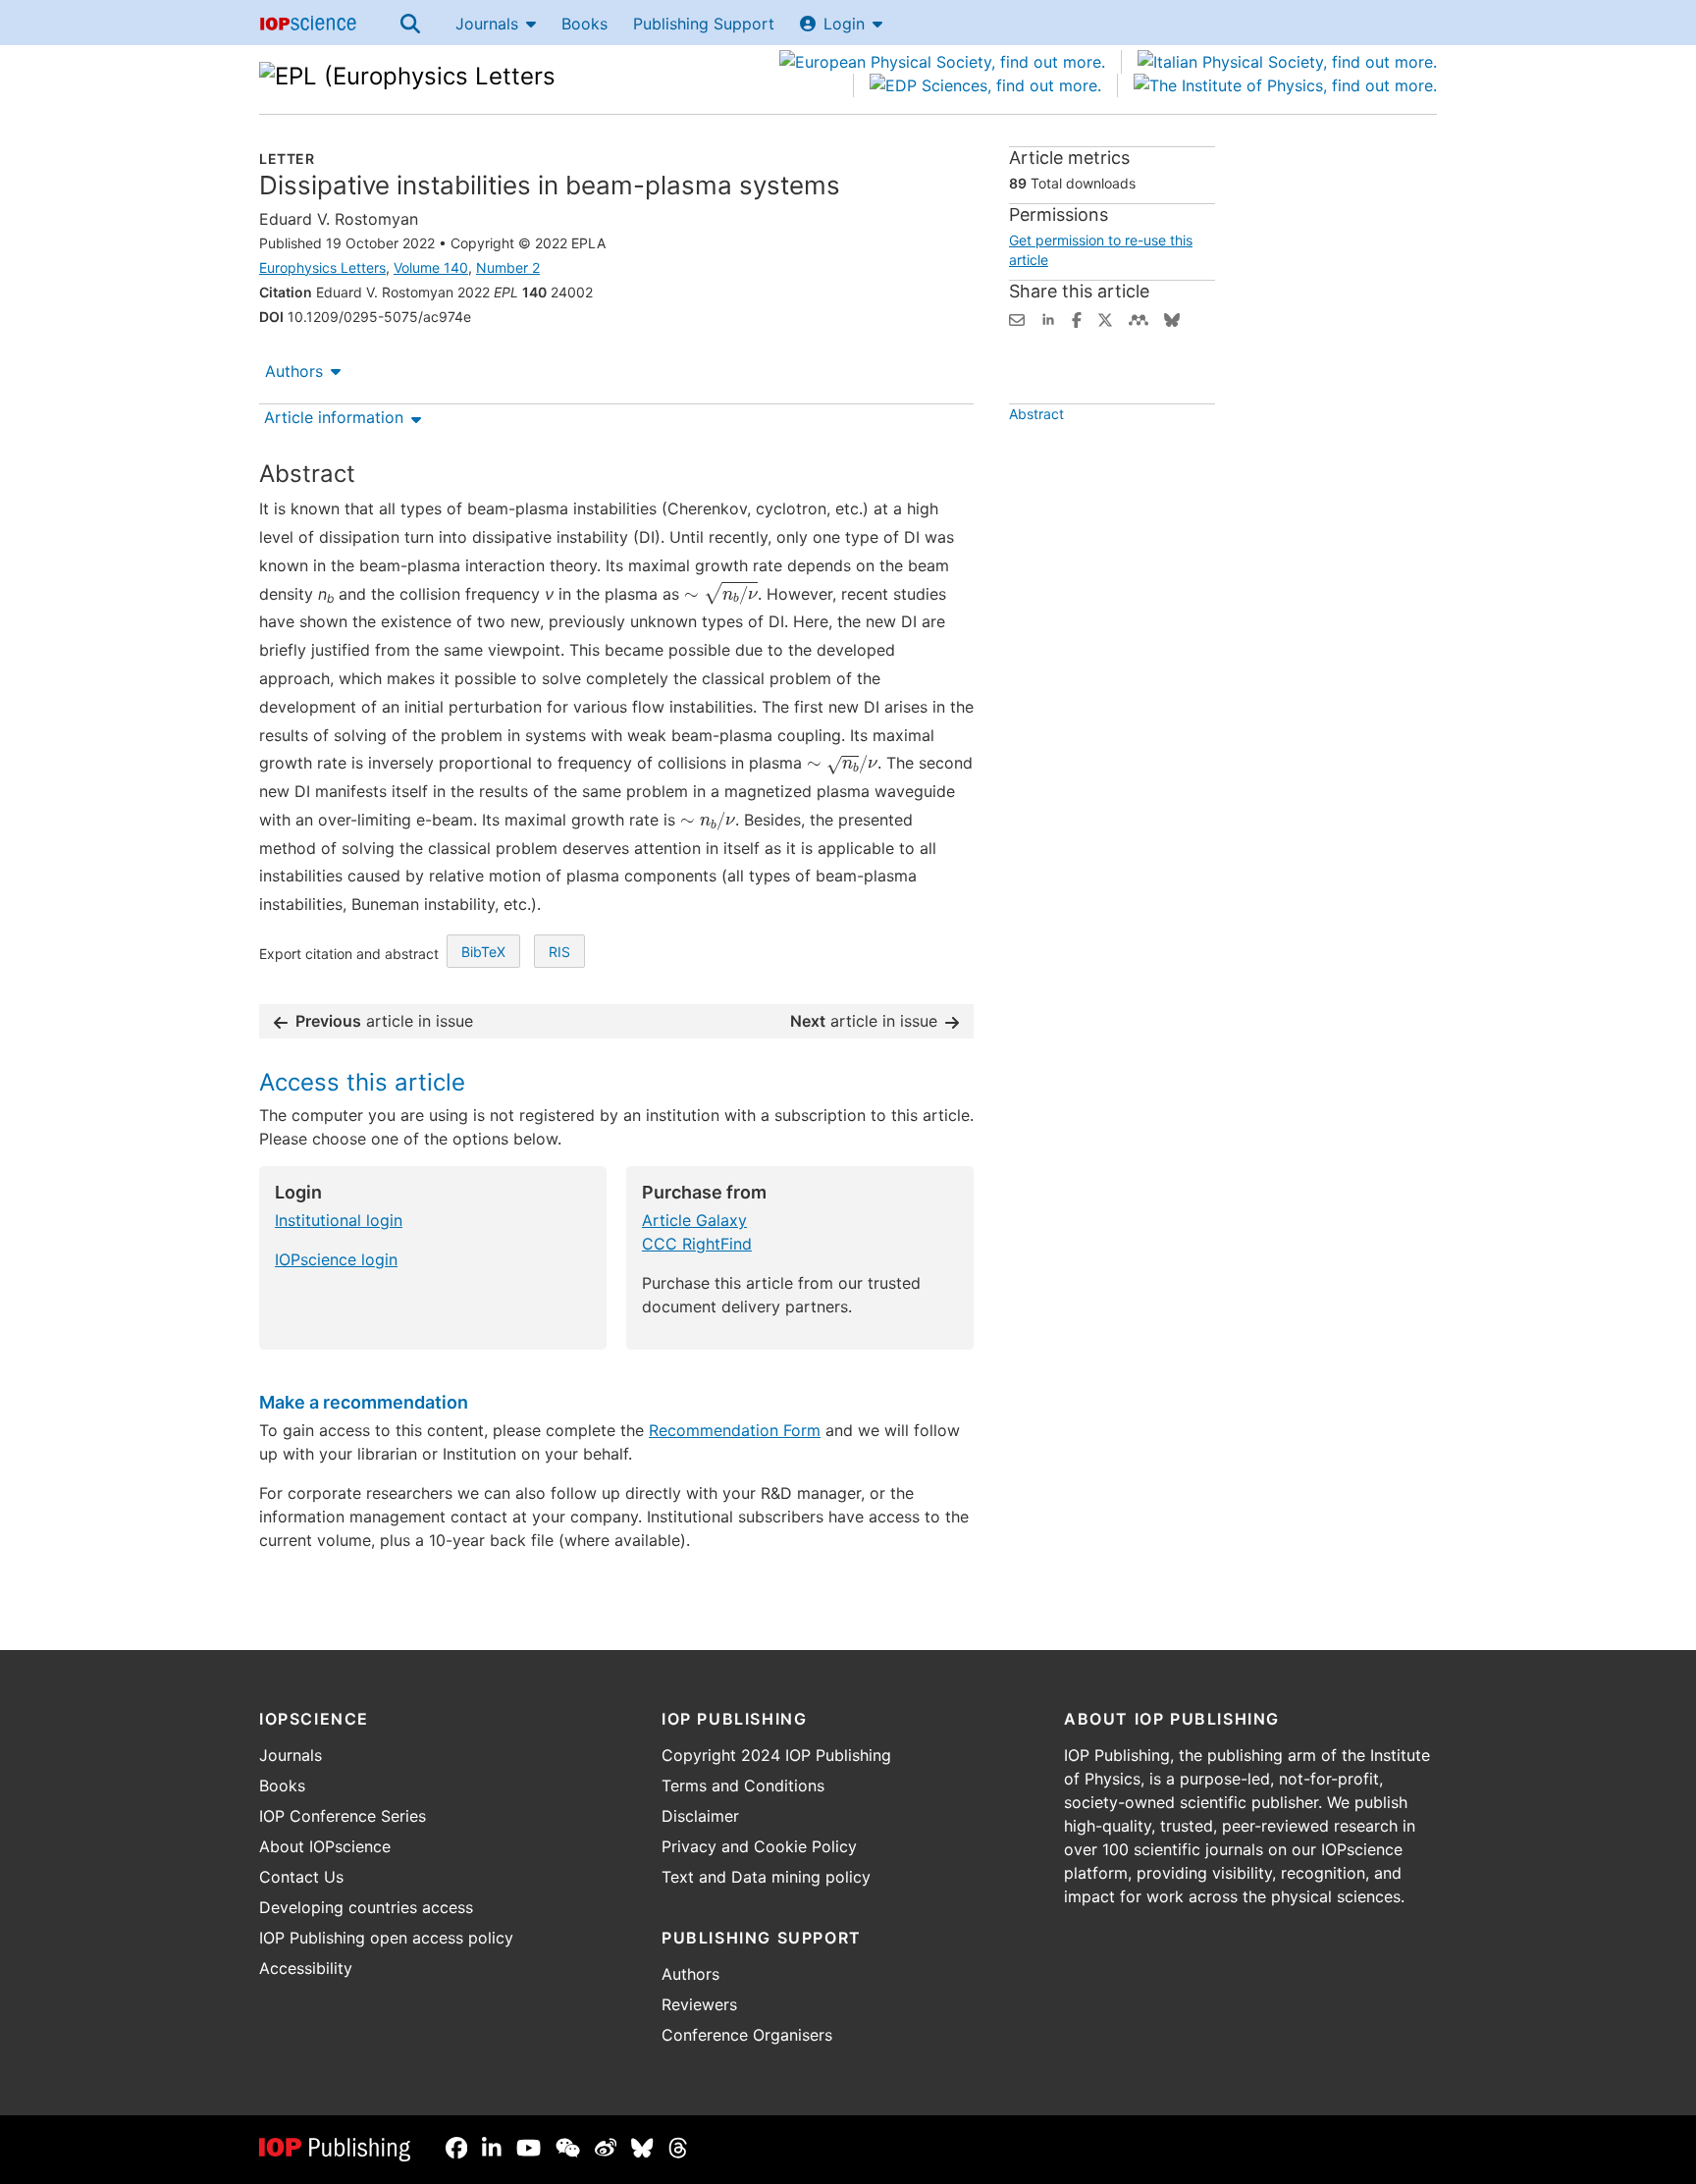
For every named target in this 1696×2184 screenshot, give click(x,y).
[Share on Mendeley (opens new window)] (1139, 318)
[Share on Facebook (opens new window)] (1077, 318)
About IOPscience (325, 1846)
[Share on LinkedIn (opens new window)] (1048, 318)
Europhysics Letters (322, 267)
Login (844, 24)
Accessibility (306, 1968)
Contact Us (301, 1877)
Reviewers (699, 2004)
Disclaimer (700, 1816)
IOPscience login (336, 1259)
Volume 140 (431, 267)
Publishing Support (704, 24)
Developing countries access (366, 1907)
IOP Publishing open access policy (386, 1938)
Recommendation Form (735, 1430)
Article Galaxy (694, 1220)
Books (584, 24)
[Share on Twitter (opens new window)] (1105, 318)
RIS (559, 952)
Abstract (1036, 414)
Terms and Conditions (743, 1785)
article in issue (384, 1021)
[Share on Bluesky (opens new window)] (1172, 318)
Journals (487, 24)
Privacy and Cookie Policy (759, 1846)
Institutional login (339, 1220)
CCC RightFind (697, 1244)
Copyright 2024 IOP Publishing (776, 1755)
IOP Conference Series (343, 1816)
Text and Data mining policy (766, 1877)
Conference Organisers (747, 2035)
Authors (294, 371)
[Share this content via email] (1017, 318)
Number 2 (508, 267)
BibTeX (483, 952)
